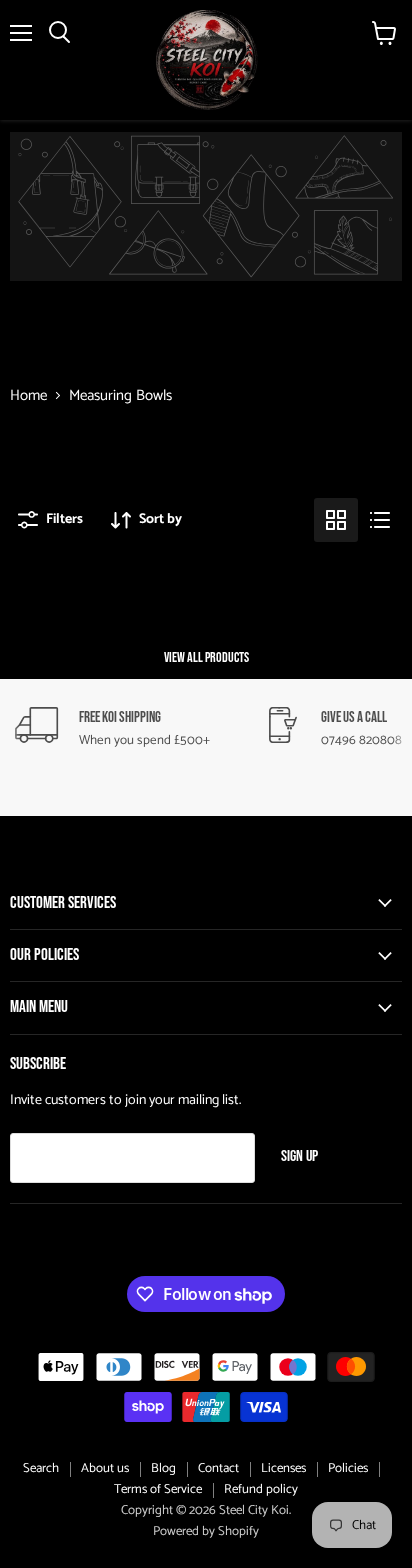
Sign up (299, 1156)
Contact (218, 1468)
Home (28, 395)
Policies (348, 1468)
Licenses (283, 1468)
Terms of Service (158, 1489)
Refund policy (261, 1489)
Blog (163, 1468)
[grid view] (336, 520)
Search (41, 1468)
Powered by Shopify (206, 1531)
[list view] (380, 520)
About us (105, 1468)
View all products (206, 657)
